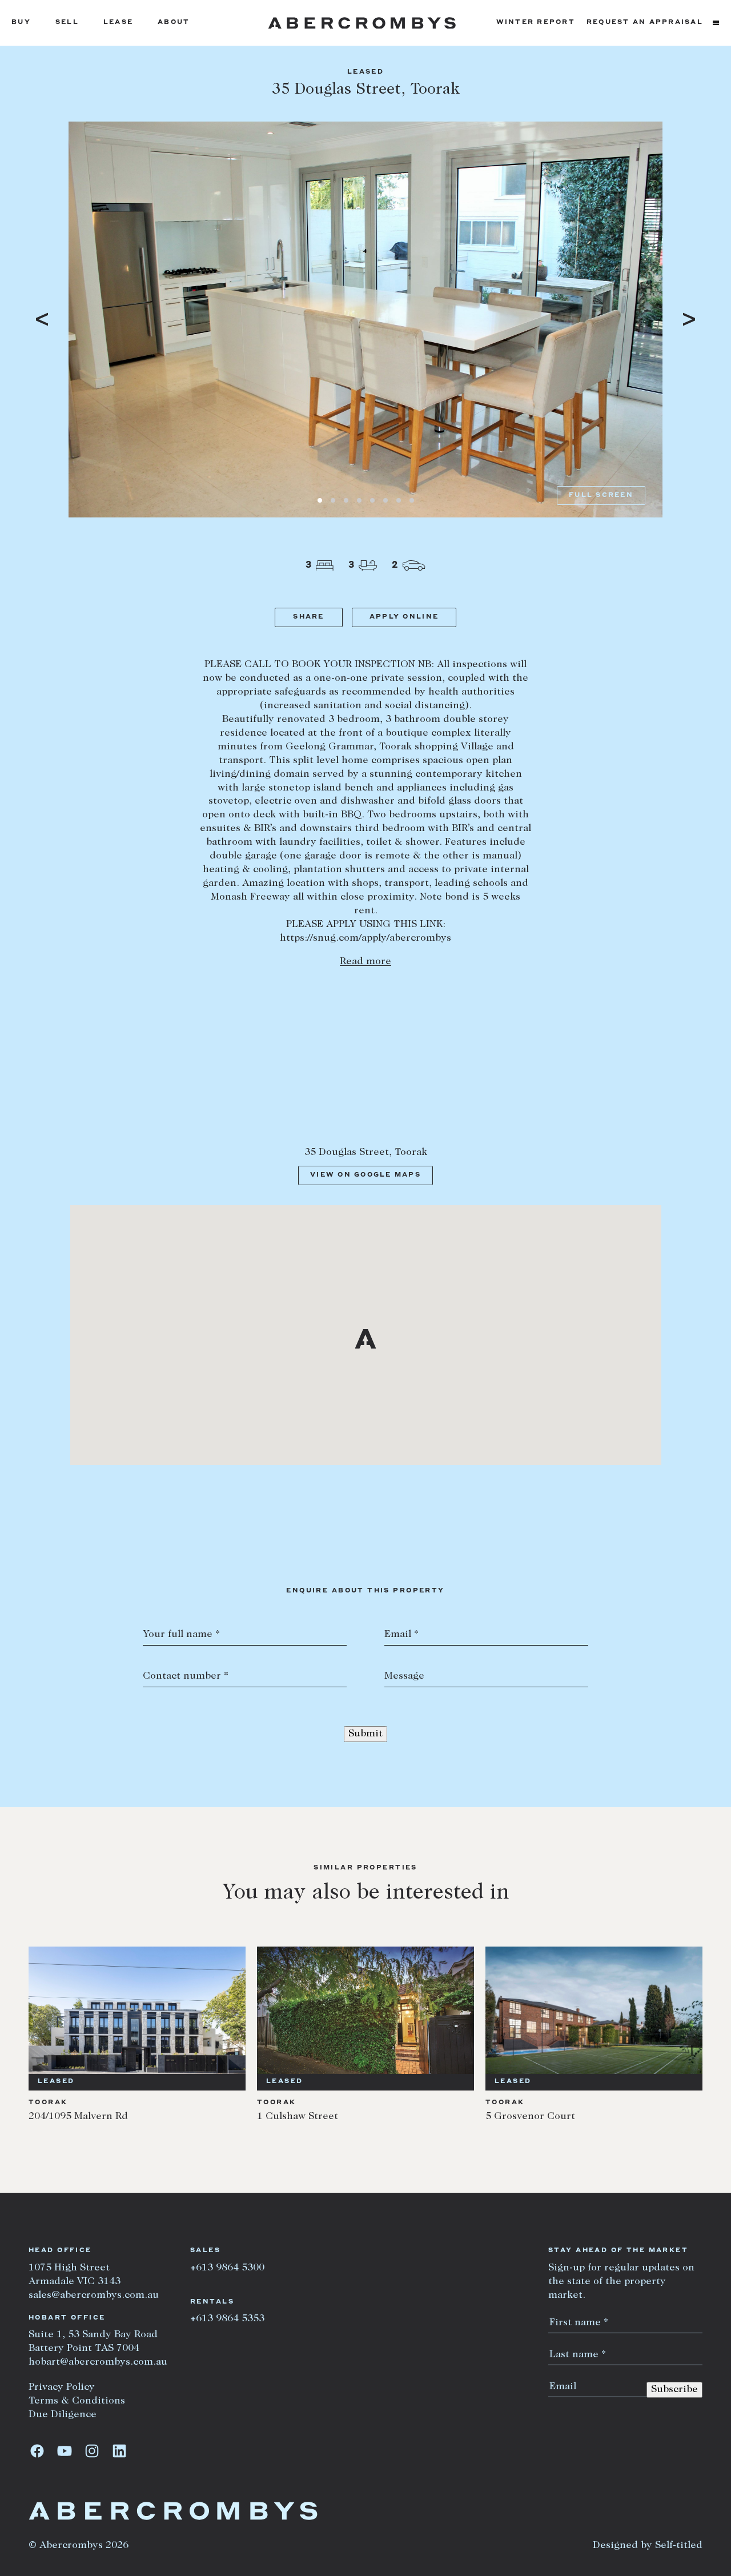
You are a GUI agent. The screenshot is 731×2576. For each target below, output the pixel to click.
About (174, 23)
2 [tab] (333, 500)
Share (308, 617)
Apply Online (404, 617)
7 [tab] (399, 500)
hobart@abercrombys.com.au (98, 2362)
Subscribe (674, 2390)
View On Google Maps (365, 1175)
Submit (365, 1734)
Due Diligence (63, 2415)
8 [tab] (412, 500)
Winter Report (536, 23)
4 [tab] (359, 500)
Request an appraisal (645, 23)
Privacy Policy (62, 2388)
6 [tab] (385, 500)
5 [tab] (372, 500)
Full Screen (601, 495)
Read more (365, 962)
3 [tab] (346, 500)
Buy (21, 23)
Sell (67, 23)
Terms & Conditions (77, 2401)
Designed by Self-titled (648, 2546)
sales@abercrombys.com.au (94, 2296)
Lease (118, 23)
